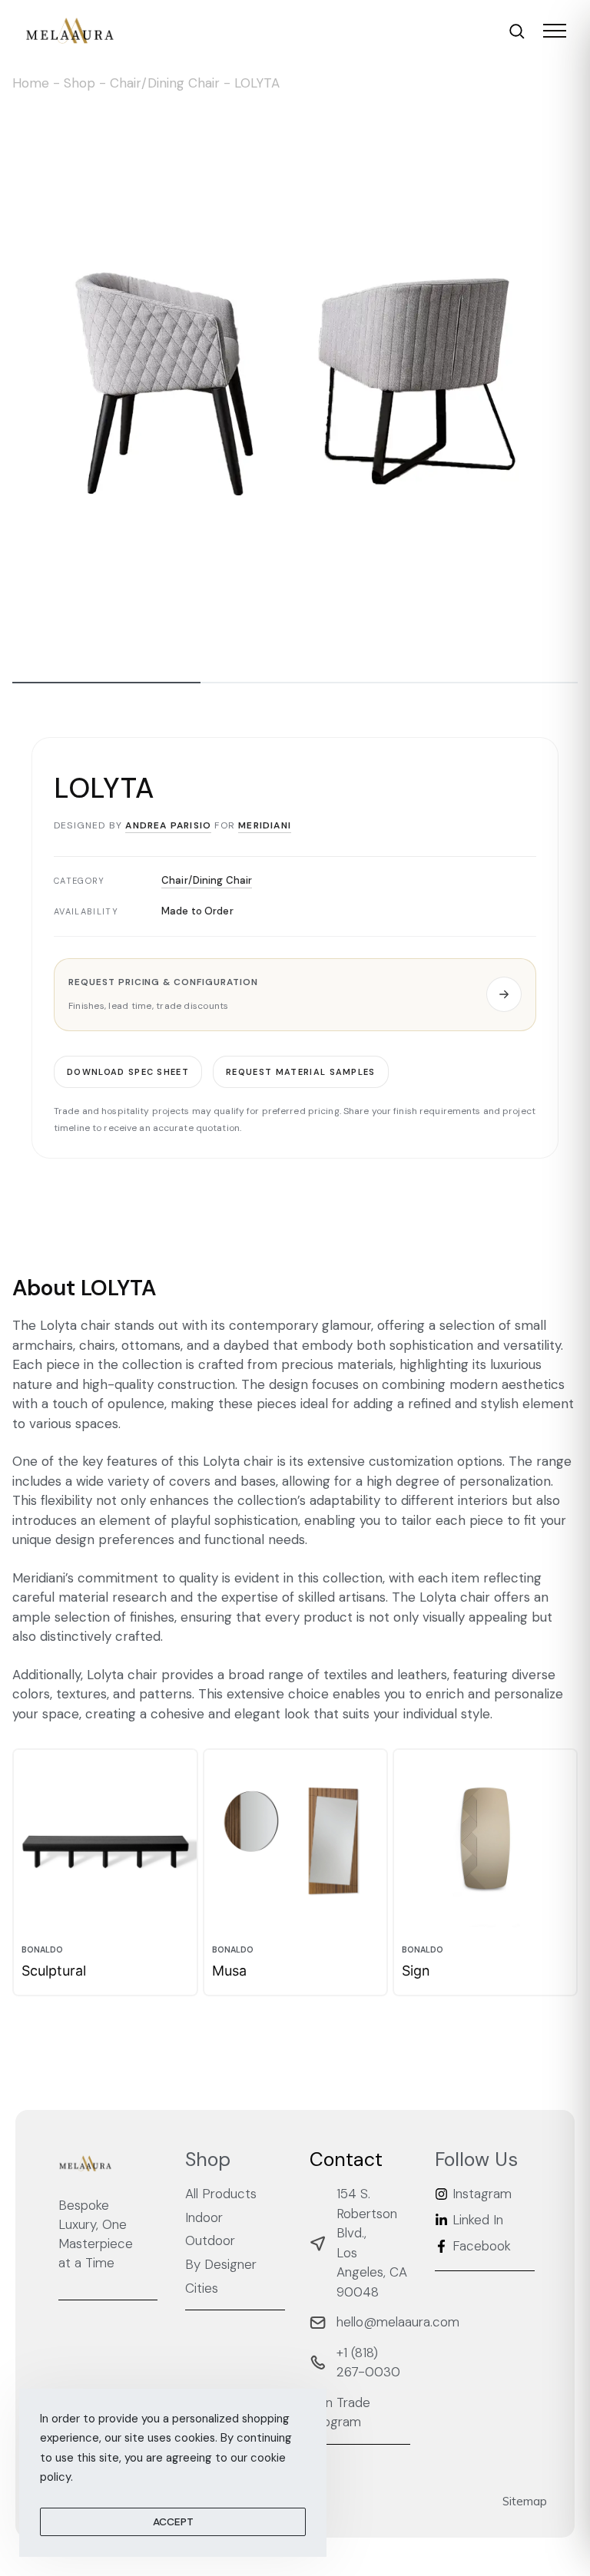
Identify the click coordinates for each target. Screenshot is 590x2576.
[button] (295, 994)
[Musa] (295, 1841)
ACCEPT (173, 2521)
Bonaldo (42, 1950)
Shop (80, 83)
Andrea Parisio (168, 825)
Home (31, 83)
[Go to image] (106, 683)
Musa (229, 1971)
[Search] (517, 31)
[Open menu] (555, 31)
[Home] (70, 31)
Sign (416, 1971)
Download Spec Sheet (128, 1071)
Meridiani (265, 825)
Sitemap (525, 2501)
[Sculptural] (105, 1841)
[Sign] (485, 1841)
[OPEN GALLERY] (295, 384)
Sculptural (54, 1971)
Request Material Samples (301, 1071)
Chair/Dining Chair (165, 83)
